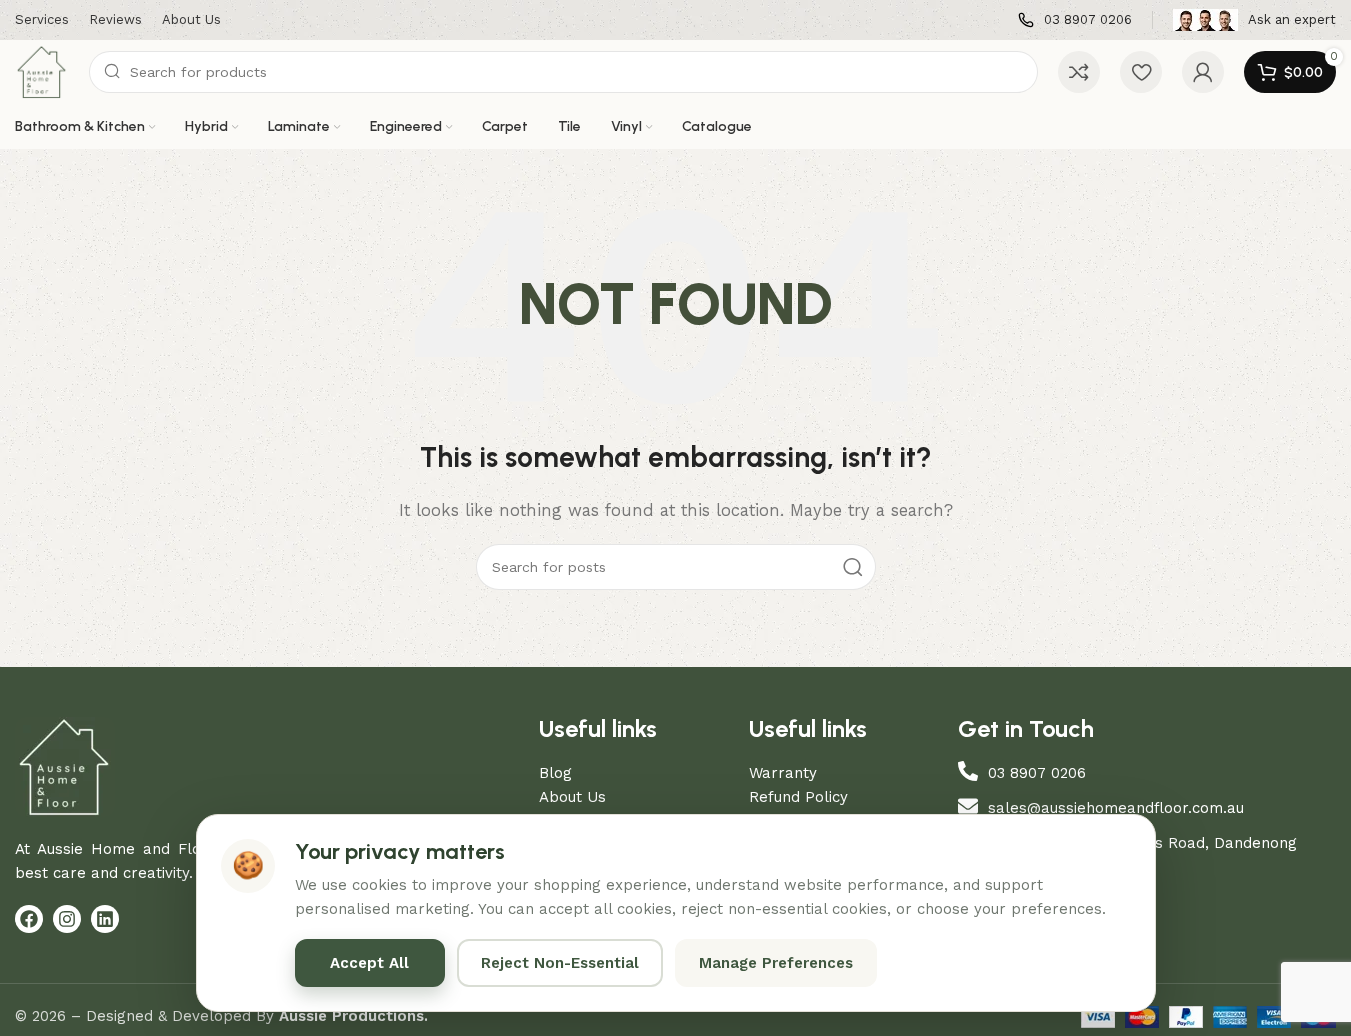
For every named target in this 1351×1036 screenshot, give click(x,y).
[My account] (1203, 72)
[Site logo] (42, 71)
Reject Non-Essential (560, 963)
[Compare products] (1079, 72)
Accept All (369, 963)
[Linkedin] (105, 919)
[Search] (853, 567)
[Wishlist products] (1141, 72)
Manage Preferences (776, 963)
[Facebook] (29, 919)
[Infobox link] (1075, 20)
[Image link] (65, 766)
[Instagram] (67, 919)
